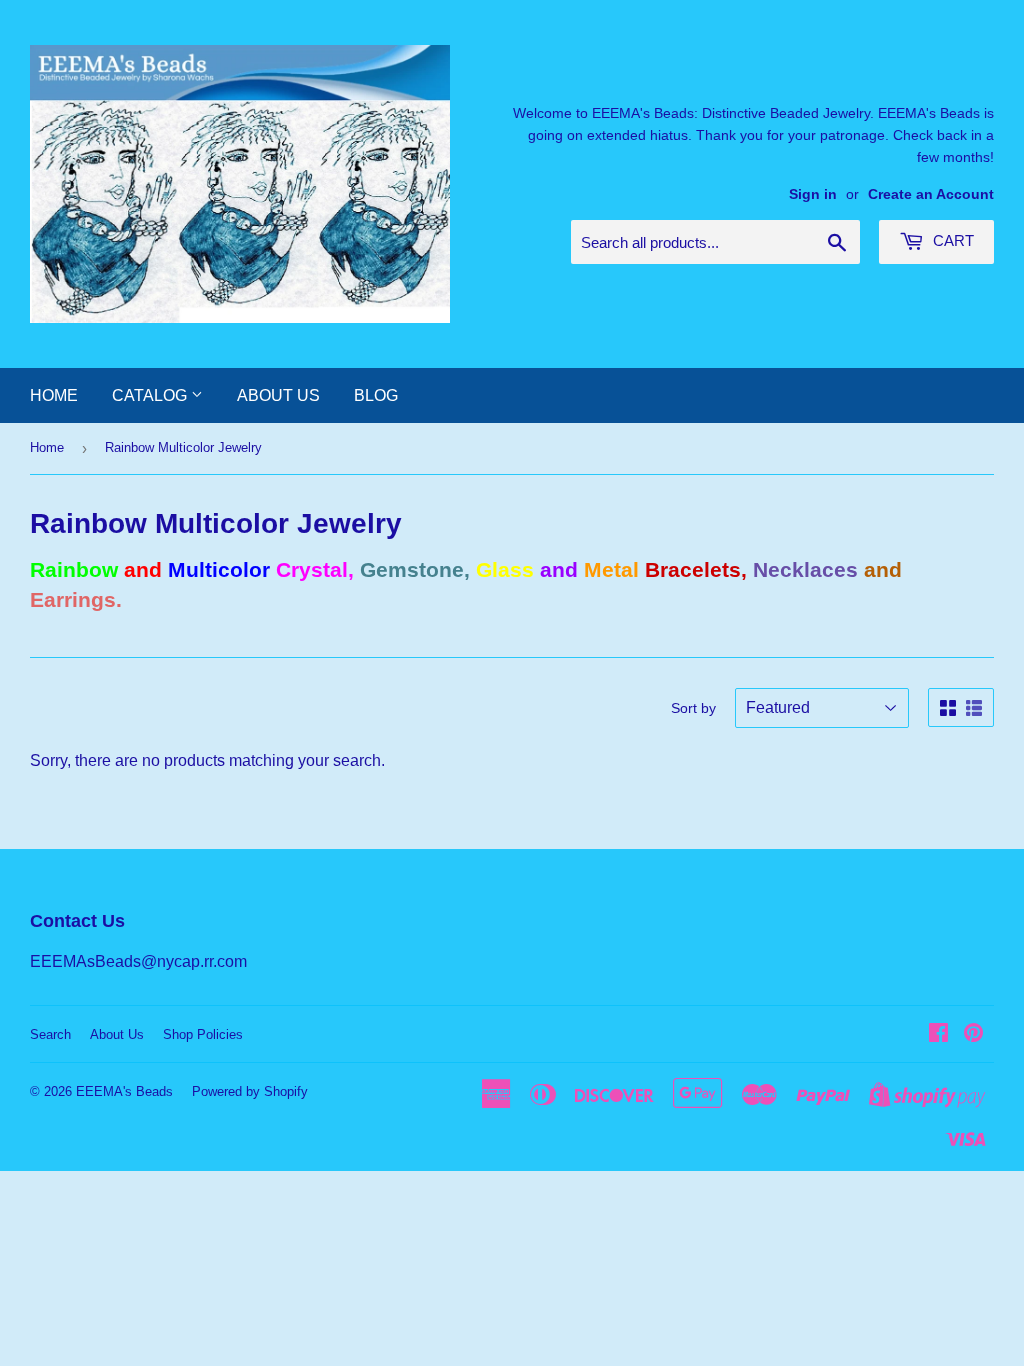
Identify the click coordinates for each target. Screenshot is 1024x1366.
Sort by (693, 708)
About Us (278, 395)
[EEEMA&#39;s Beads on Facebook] (938, 1034)
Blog (376, 395)
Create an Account (931, 194)
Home (54, 395)
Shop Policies (203, 1034)
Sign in (813, 194)
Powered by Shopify (250, 1091)
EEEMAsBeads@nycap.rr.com (138, 961)
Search (50, 1034)
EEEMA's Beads (124, 1091)
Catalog (151, 395)
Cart (951, 240)
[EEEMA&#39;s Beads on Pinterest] (973, 1034)
